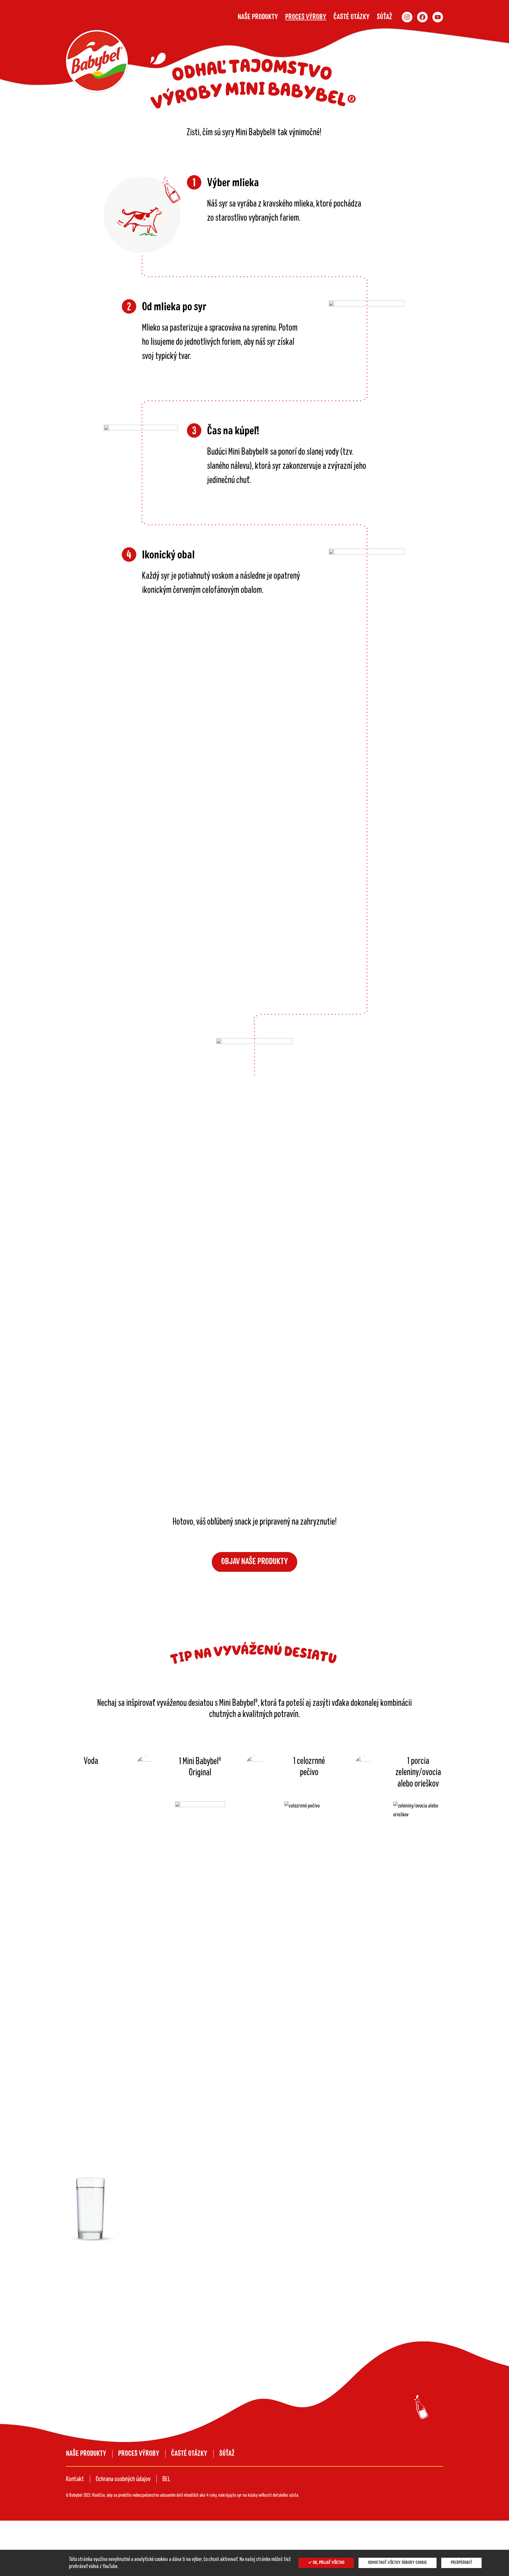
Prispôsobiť (461, 2563)
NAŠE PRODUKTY (258, 17)
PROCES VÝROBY (306, 17)
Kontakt (75, 2479)
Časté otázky (352, 17)
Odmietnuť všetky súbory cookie (398, 2563)
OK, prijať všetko (328, 2563)
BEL (166, 2479)
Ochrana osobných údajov (123, 2479)
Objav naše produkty (255, 1562)
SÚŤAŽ (385, 17)
